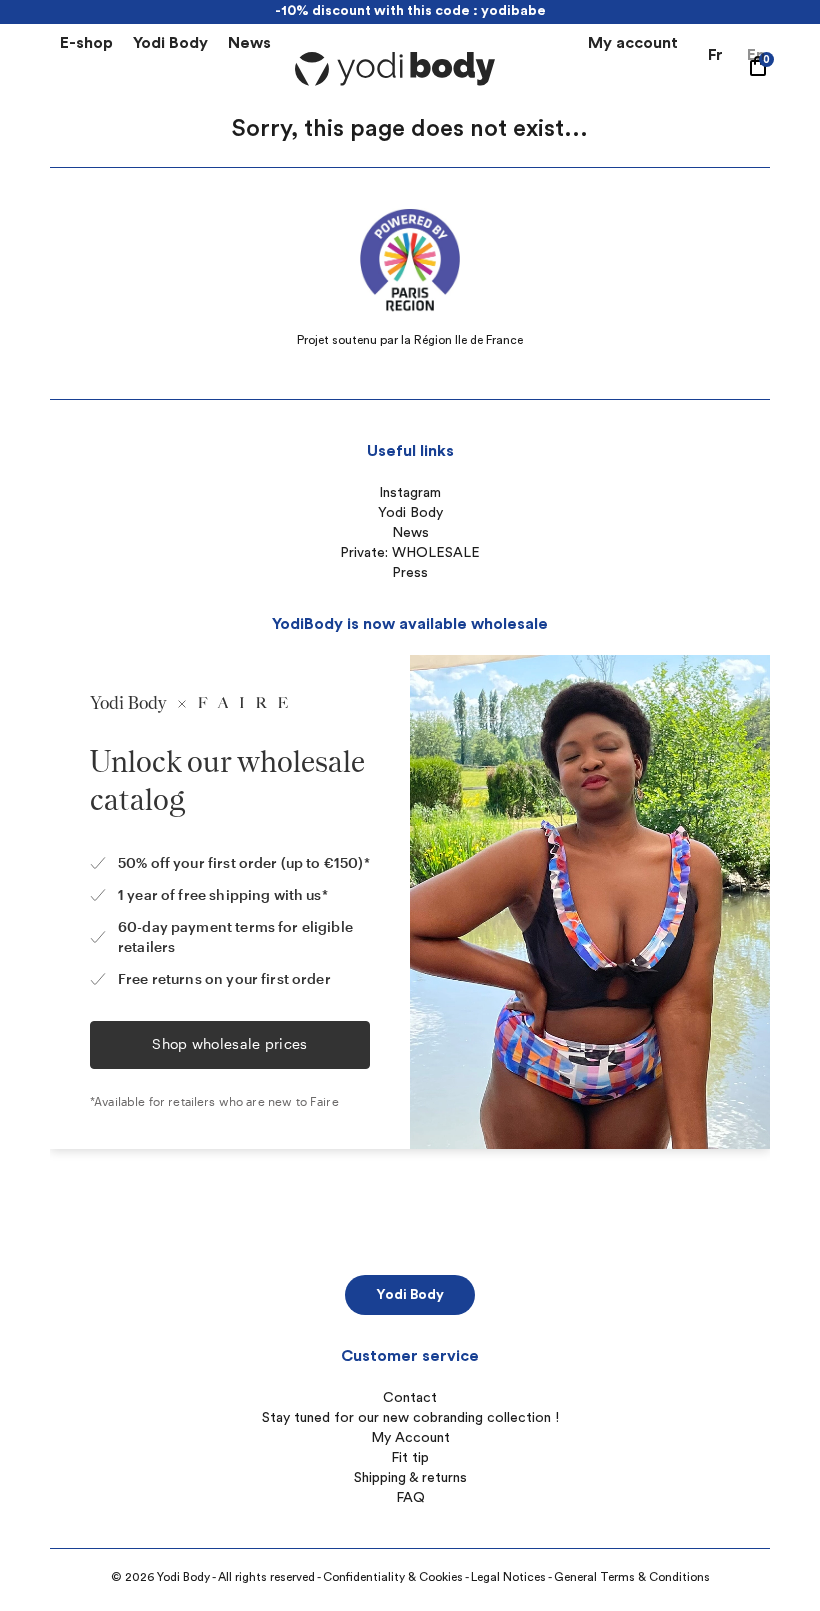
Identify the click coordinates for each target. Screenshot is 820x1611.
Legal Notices (508, 1577)
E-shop (86, 43)
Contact (410, 1398)
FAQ (410, 1498)
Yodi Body (170, 43)
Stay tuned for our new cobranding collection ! (410, 1418)
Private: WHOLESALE (410, 553)
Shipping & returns (410, 1478)
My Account (410, 1438)
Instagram (410, 493)
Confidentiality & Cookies (393, 1577)
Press (410, 573)
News (249, 43)
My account (633, 43)
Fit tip (410, 1458)
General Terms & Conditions (632, 1577)
